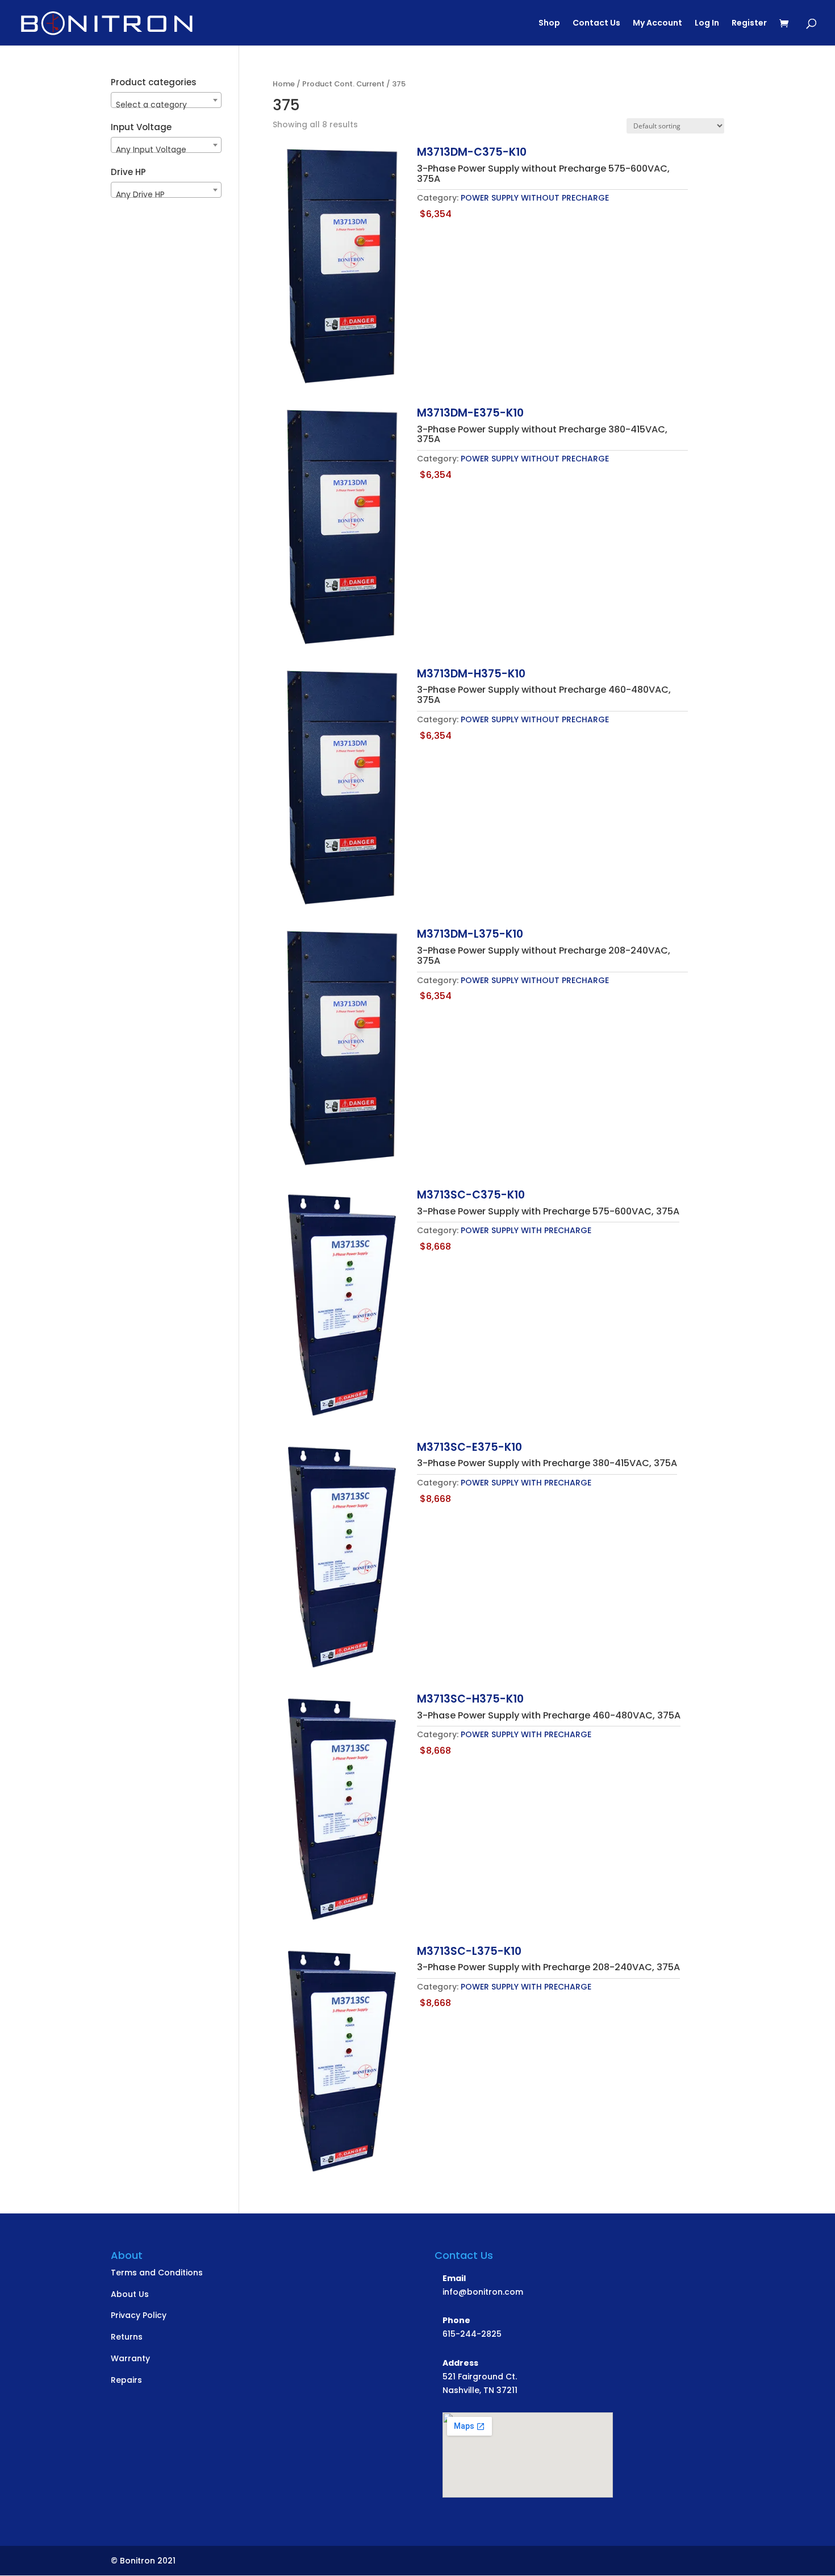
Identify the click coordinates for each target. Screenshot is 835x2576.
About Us (130, 2294)
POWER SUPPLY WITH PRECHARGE (526, 1230)
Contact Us (596, 24)
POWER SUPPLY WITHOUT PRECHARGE (535, 198)
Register (749, 24)
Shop (549, 24)
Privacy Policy (139, 2315)
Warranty (130, 2358)
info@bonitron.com (483, 2292)
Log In (707, 24)
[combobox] (166, 100)
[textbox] (166, 105)
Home (284, 84)
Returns (127, 2337)
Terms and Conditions (157, 2273)
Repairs (126, 2380)
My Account (657, 24)
